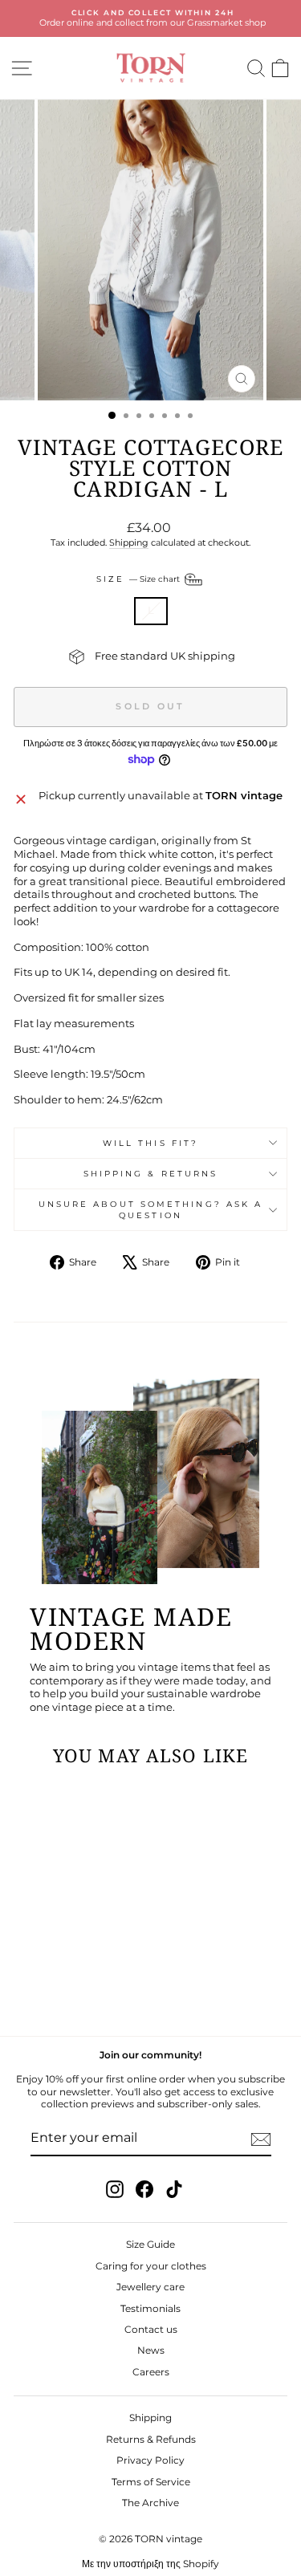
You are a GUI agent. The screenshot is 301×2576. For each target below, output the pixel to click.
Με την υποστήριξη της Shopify (150, 2564)
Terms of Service (151, 2482)
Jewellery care (150, 2287)
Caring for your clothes (151, 2266)
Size (139, 579)
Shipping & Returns (151, 1174)
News (151, 2350)
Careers (151, 2372)
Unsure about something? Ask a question (151, 1209)
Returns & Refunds (151, 2439)
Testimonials (150, 2308)
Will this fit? (150, 1143)
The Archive (150, 2503)
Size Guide (150, 2244)
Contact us (151, 2329)
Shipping (129, 542)
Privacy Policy (150, 2460)
